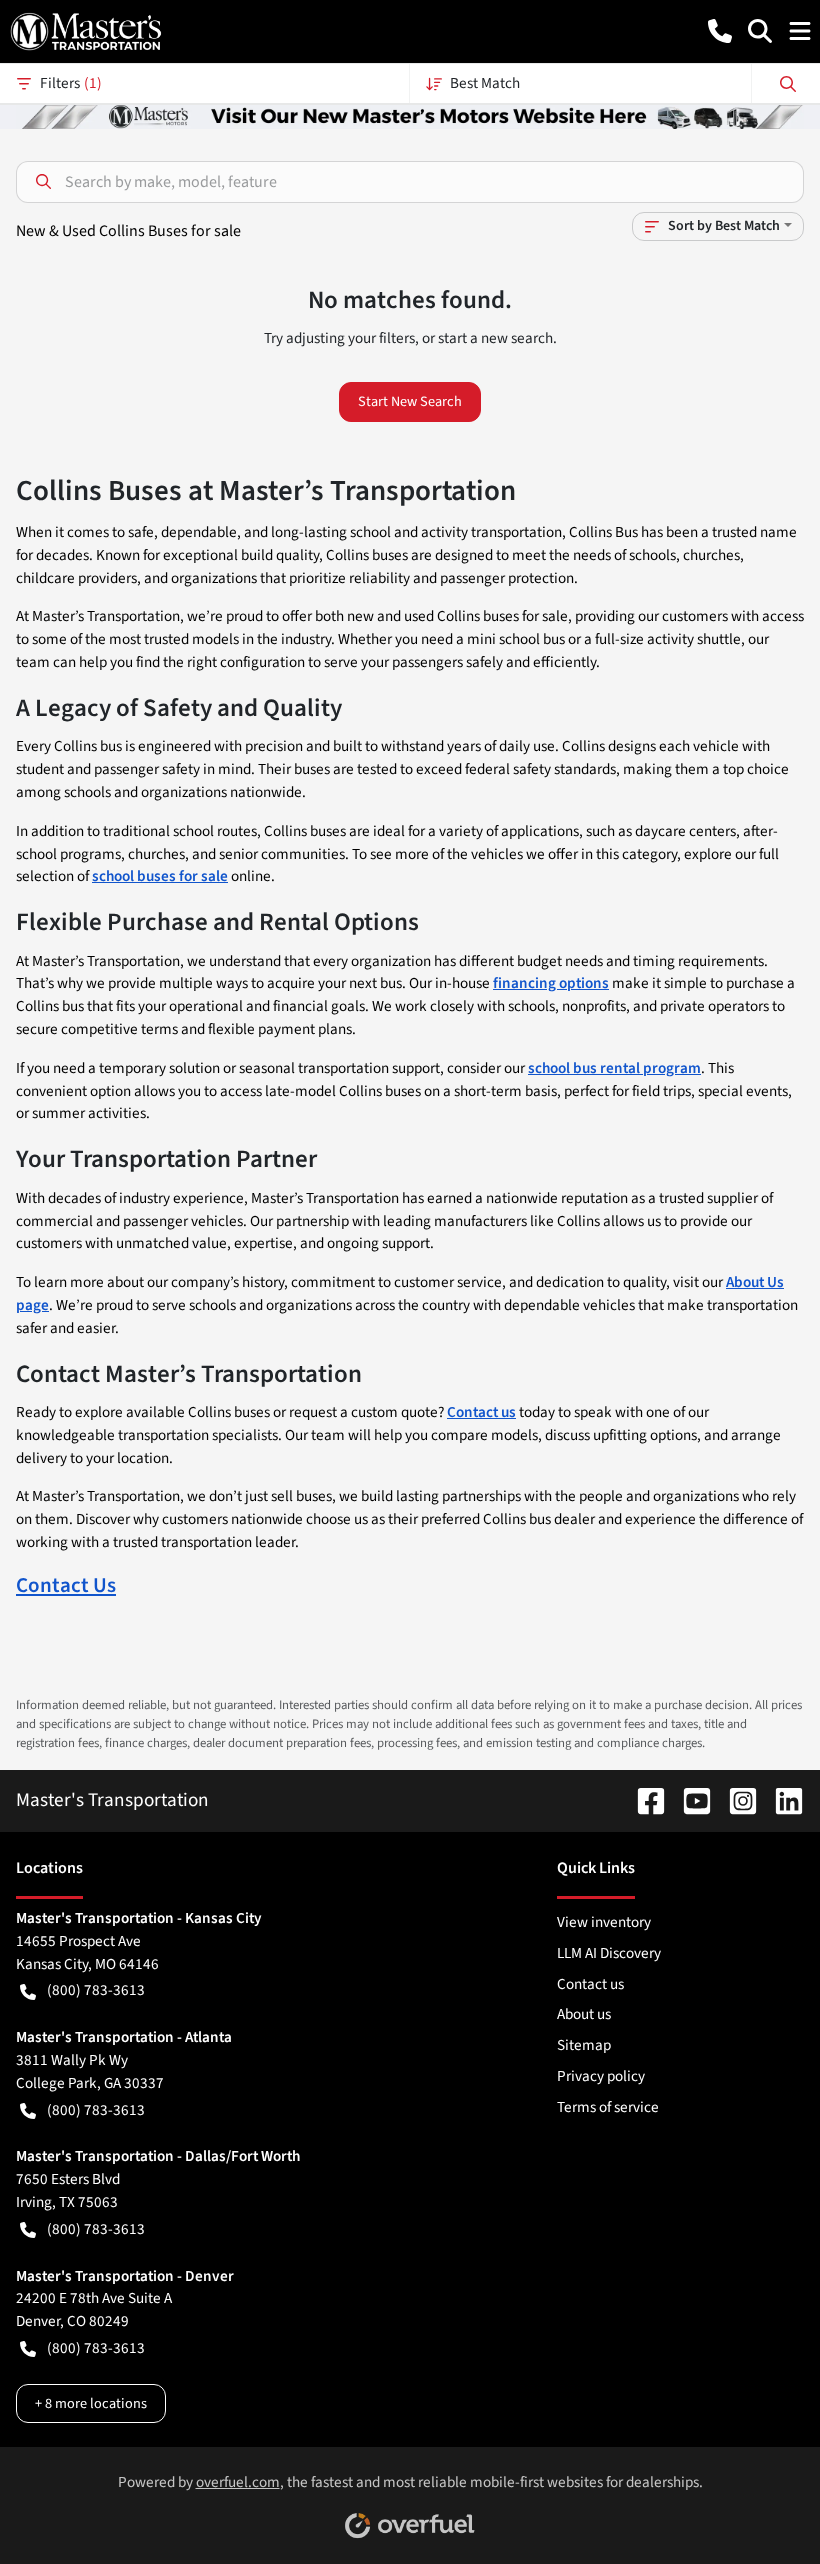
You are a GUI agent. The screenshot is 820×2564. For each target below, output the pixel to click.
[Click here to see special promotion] (410, 115)
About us (584, 2014)
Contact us (590, 1984)
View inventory (604, 1922)
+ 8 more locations (91, 2403)
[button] (720, 31)
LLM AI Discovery (609, 1953)
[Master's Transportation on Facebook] (643, 1800)
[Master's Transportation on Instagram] (735, 1800)
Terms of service (608, 2107)
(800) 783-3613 (96, 1990)
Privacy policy (601, 2076)
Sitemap (584, 2045)
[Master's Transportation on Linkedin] (781, 1800)
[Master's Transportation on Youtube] (689, 1800)
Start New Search (410, 401)
